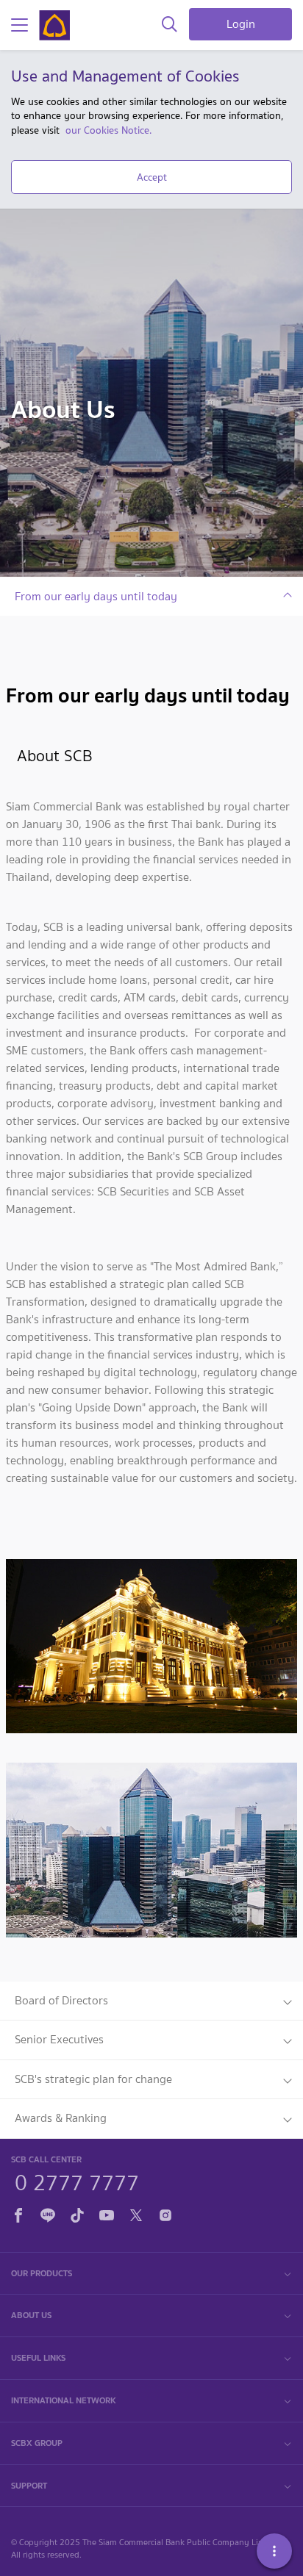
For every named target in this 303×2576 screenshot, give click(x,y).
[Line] (48, 2213)
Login (241, 24)
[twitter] (136, 2213)
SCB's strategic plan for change (93, 2079)
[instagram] (165, 2213)
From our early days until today (96, 596)
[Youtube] (107, 2213)
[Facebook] (18, 2213)
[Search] (170, 25)
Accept (152, 177)
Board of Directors (61, 2000)
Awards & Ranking (61, 2118)
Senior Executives (59, 2039)
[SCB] (54, 25)
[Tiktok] (77, 2213)
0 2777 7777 (77, 2181)
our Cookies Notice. (108, 130)
